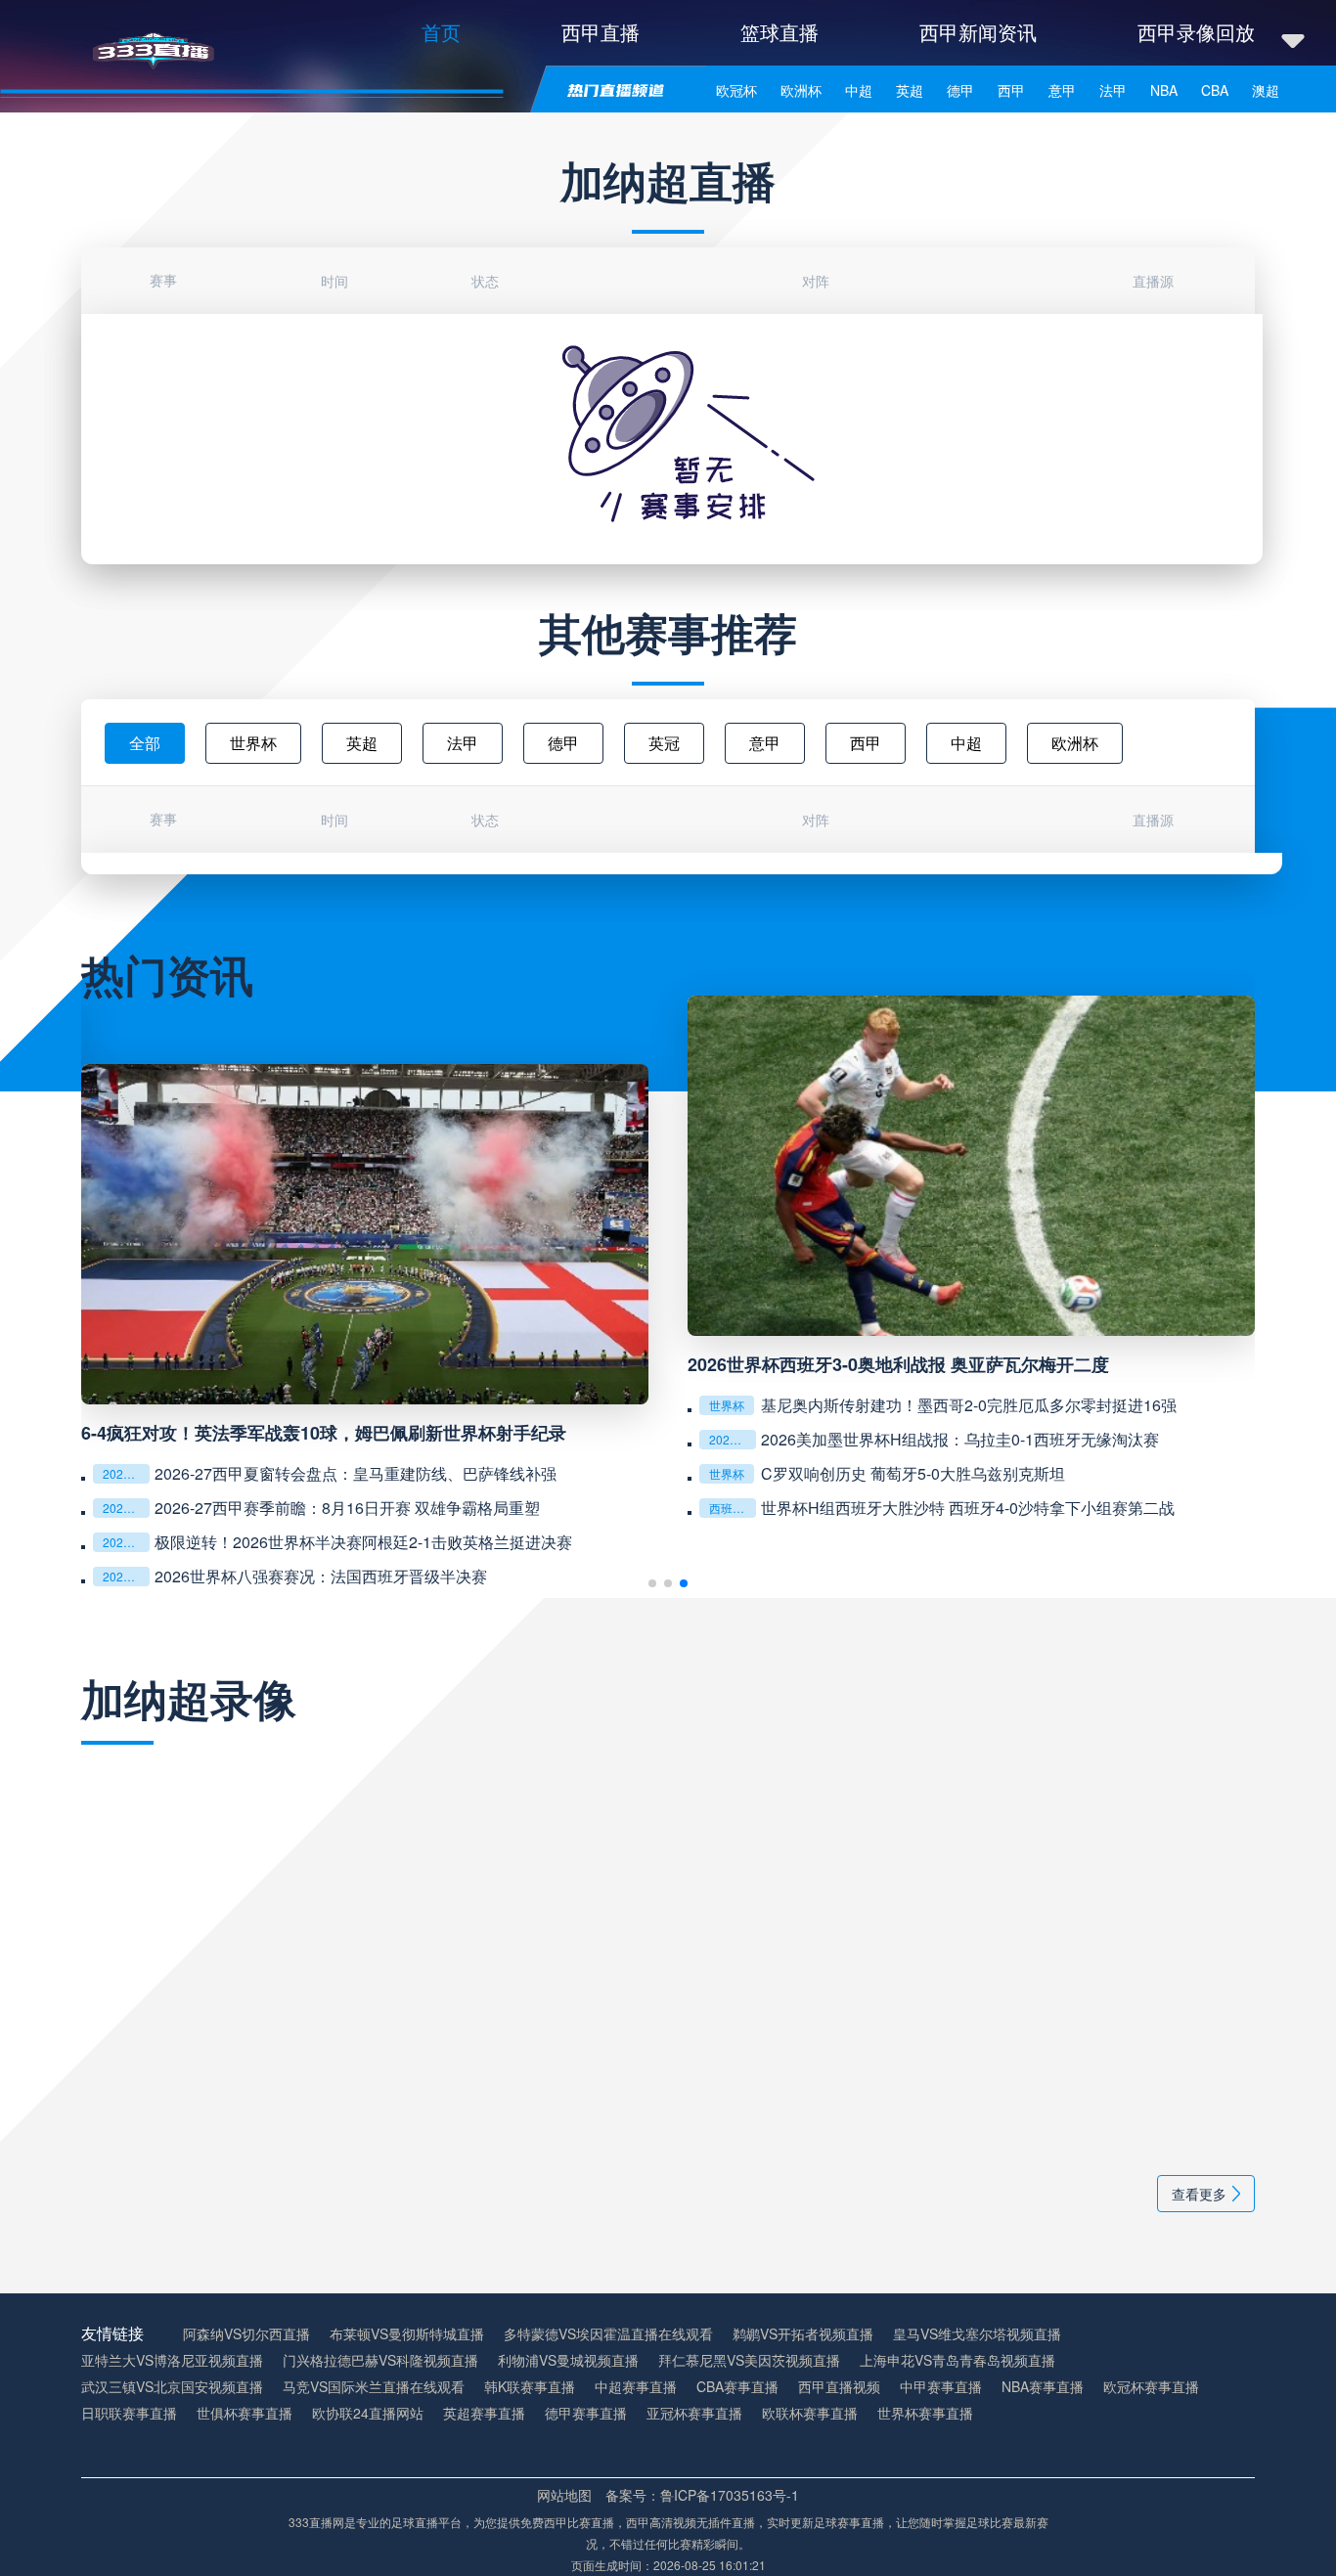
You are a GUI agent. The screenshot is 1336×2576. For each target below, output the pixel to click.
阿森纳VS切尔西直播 (246, 2334)
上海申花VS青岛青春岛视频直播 (957, 2360)
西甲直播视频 (839, 2387)
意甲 (1062, 90)
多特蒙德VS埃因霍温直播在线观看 (608, 2334)
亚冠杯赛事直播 (694, 2413)
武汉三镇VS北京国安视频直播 (172, 2387)
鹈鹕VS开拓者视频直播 (803, 2334)
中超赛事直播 (636, 2387)
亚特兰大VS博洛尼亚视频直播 (172, 2360)
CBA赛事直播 (737, 2387)
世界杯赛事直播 (925, 2413)
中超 (859, 90)
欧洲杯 (801, 90)
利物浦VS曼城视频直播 (568, 2360)
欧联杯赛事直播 (810, 2413)
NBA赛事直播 (1043, 2387)
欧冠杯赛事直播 (1151, 2387)
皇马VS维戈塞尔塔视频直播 (977, 2334)
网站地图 (564, 2495)
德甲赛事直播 (586, 2413)
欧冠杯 (736, 90)
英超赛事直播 (484, 2413)
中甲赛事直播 (941, 2387)
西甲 (1011, 90)
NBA (1164, 90)
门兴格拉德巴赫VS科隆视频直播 (380, 2360)
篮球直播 (779, 32)
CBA (1215, 90)
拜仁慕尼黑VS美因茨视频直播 (749, 2360)
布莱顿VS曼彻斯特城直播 (407, 2334)
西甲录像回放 (1196, 32)
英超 (910, 90)
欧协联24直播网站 (368, 2413)
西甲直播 (601, 32)
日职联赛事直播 (129, 2413)
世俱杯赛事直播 (245, 2413)
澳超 (1266, 90)
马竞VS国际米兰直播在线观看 (374, 2387)
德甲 (960, 90)
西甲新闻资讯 (978, 32)
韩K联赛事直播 (530, 2387)
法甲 (1113, 90)
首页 (441, 32)
